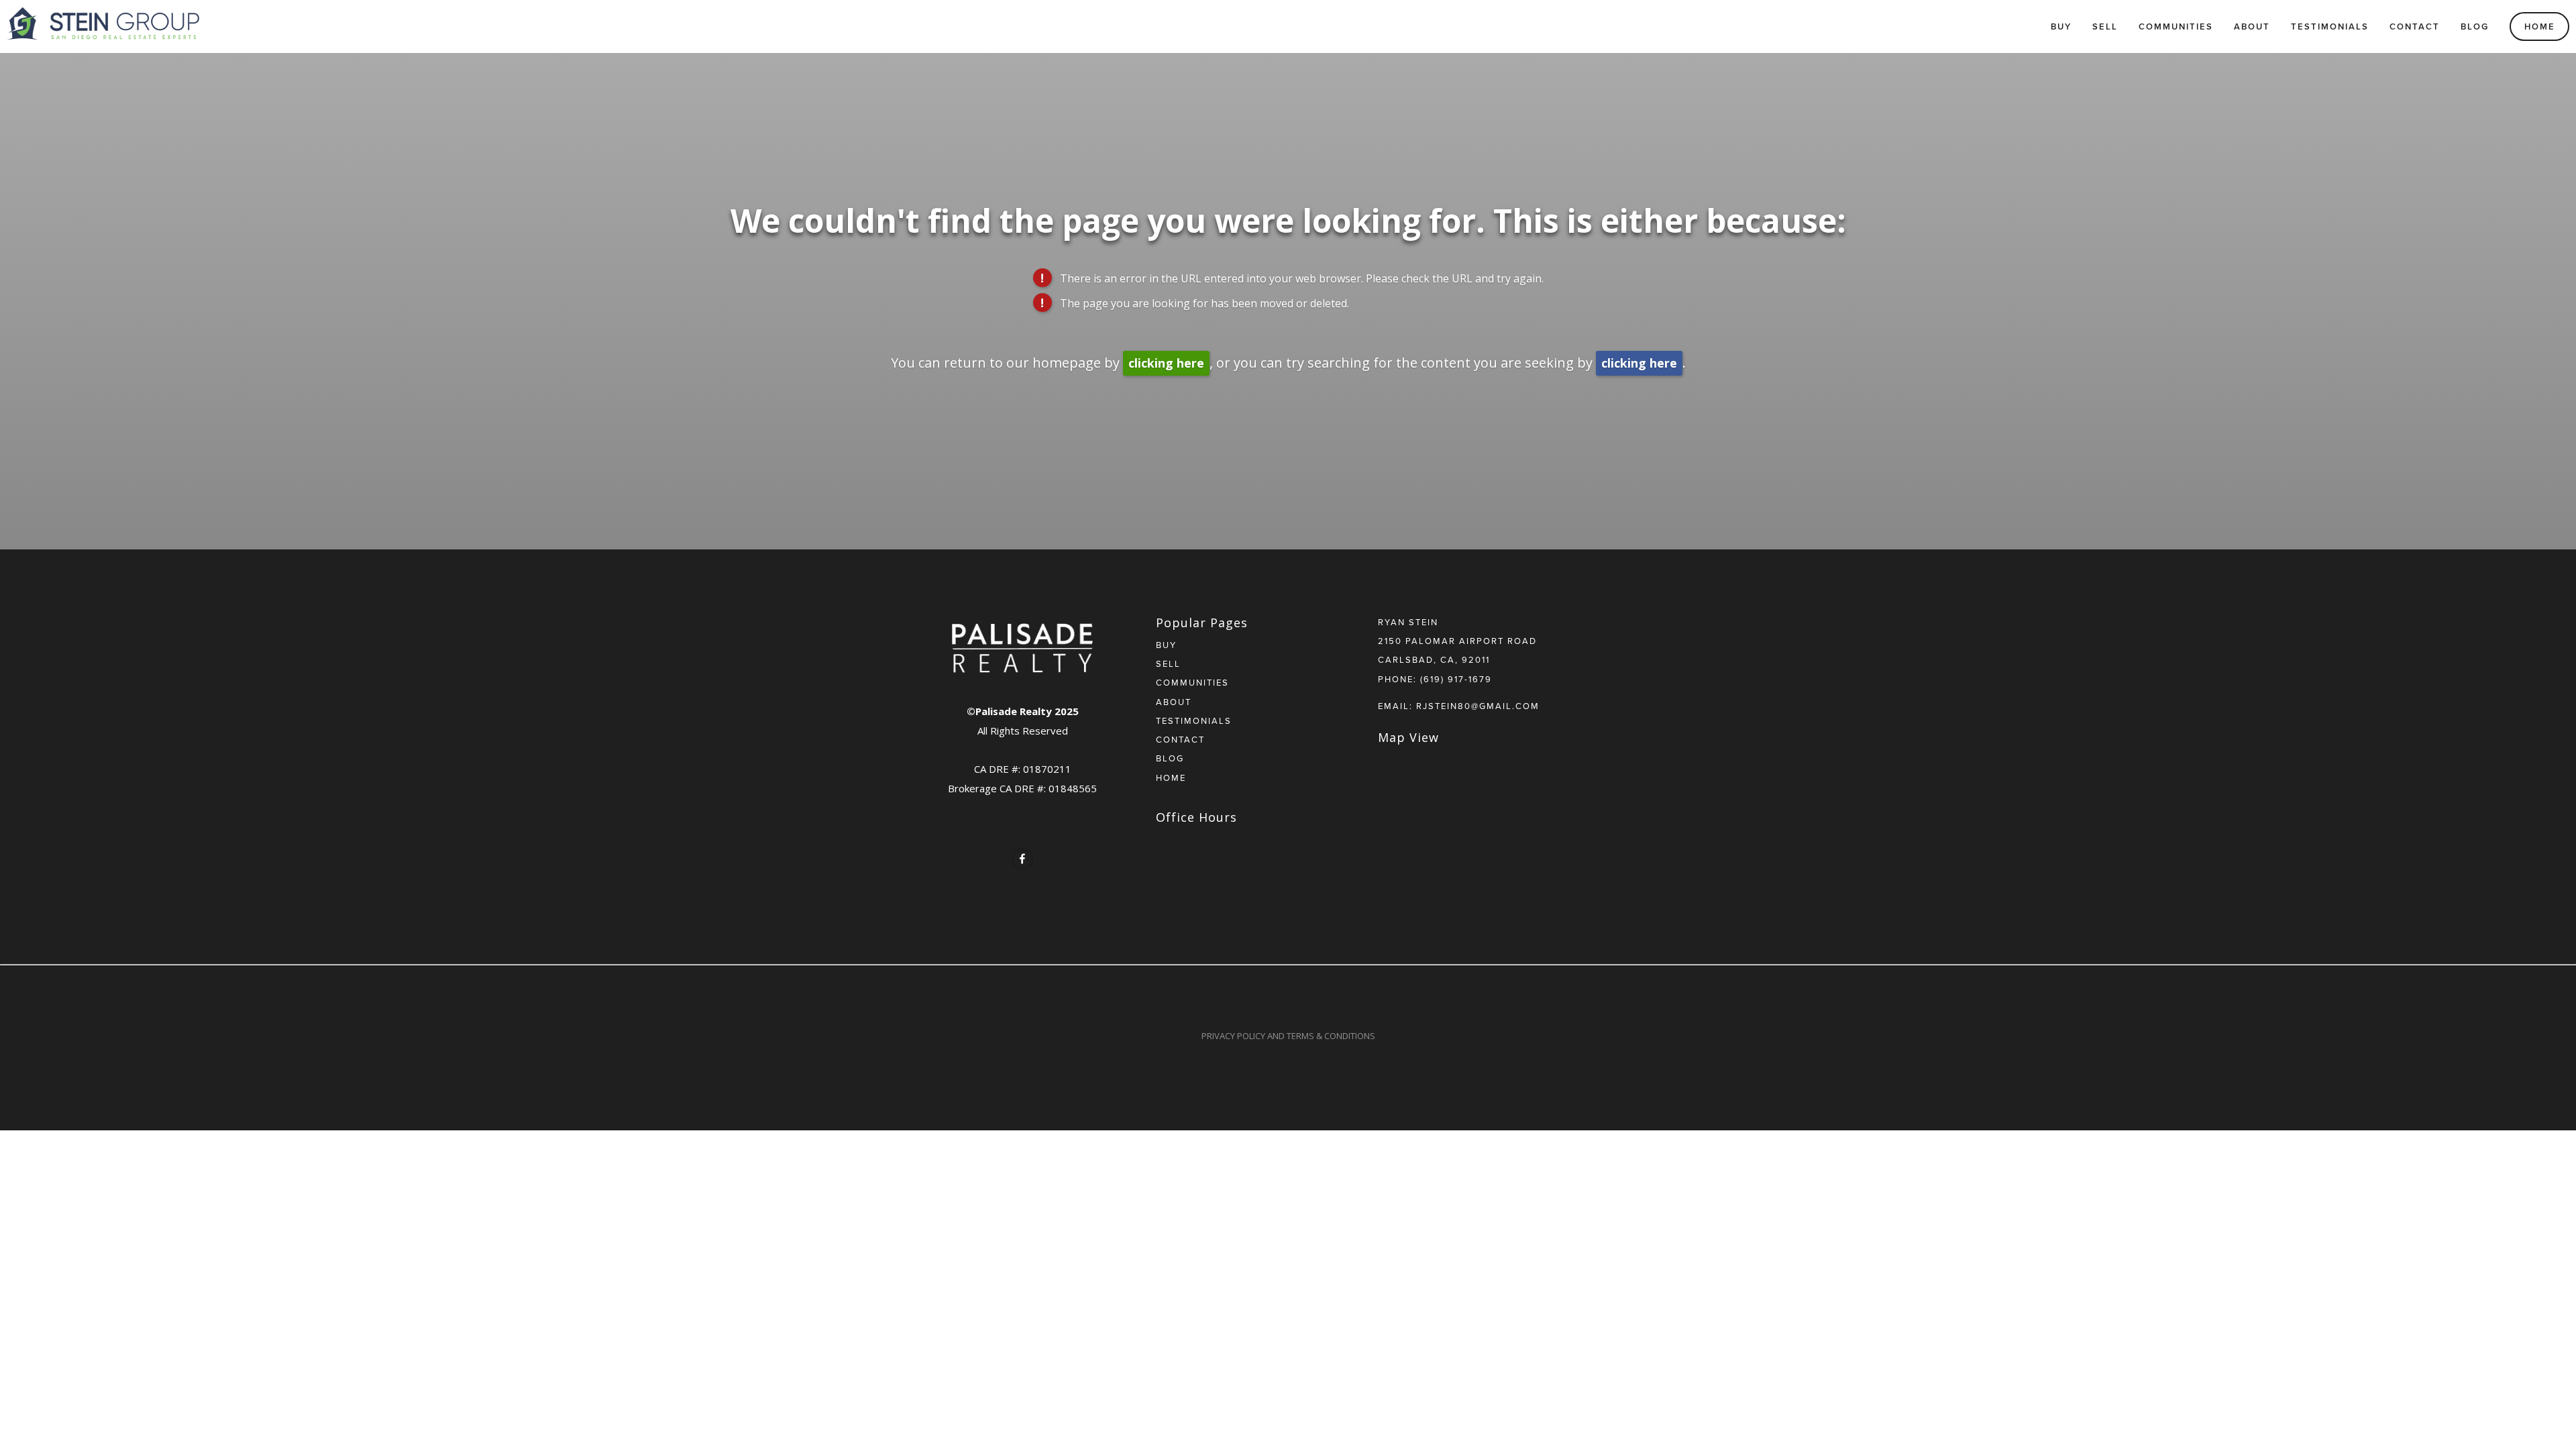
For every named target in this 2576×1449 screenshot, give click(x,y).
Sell (2105, 26)
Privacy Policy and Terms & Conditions (1288, 1036)
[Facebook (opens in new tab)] (1022, 859)
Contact (2415, 26)
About (2252, 26)
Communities (2176, 26)
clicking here (1166, 363)
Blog (2475, 26)
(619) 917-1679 (1456, 679)
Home (2540, 26)
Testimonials (2330, 26)
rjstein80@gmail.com (1478, 706)
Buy (2061, 26)
